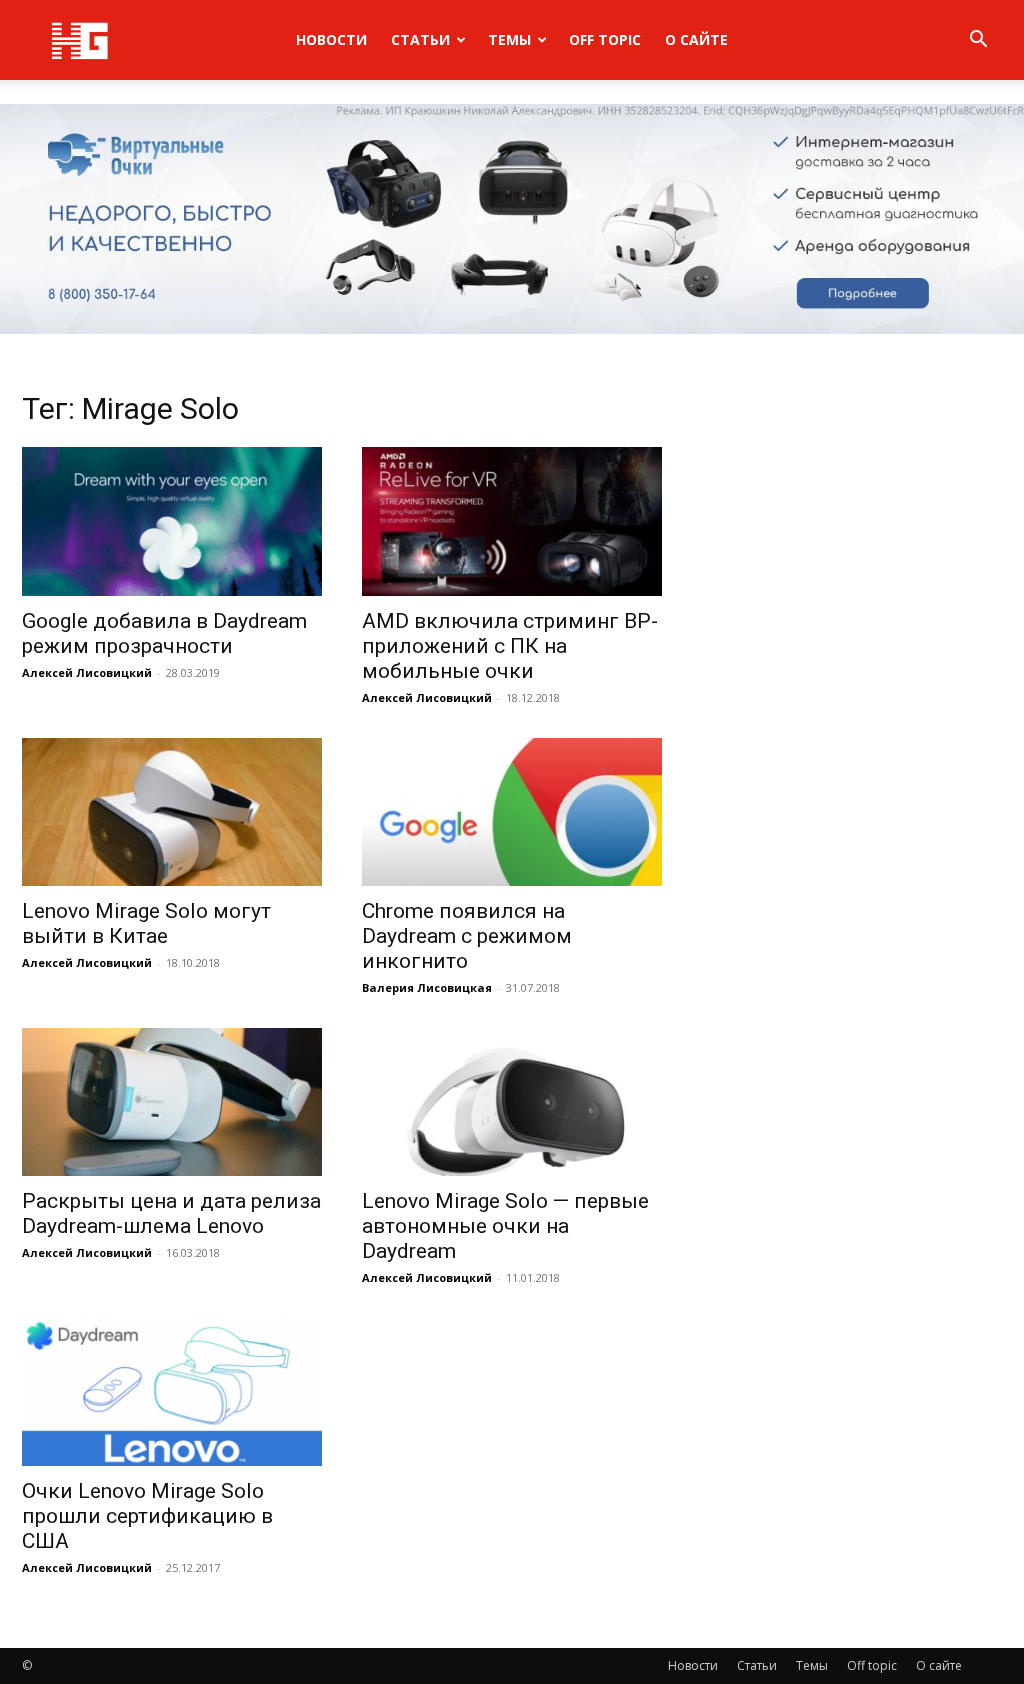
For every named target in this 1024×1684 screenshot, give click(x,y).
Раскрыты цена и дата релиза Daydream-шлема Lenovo (171, 1213)
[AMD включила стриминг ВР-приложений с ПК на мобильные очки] (512, 521)
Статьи (420, 39)
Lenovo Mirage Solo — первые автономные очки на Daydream (505, 1226)
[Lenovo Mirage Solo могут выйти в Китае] (172, 812)
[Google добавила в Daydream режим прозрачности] (172, 521)
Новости (331, 39)
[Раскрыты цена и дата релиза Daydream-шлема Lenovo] (172, 1102)
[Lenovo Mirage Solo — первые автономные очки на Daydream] (512, 1102)
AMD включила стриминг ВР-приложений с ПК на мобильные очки (510, 646)
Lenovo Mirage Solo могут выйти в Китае (146, 923)
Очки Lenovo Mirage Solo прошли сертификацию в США (147, 1516)
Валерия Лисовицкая (427, 987)
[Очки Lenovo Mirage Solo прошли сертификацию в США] (172, 1392)
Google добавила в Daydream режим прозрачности (164, 633)
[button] (978, 41)
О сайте (696, 39)
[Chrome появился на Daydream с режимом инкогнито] (512, 812)
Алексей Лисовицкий (87, 672)
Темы (509, 39)
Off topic (605, 39)
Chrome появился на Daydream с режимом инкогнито (467, 936)
